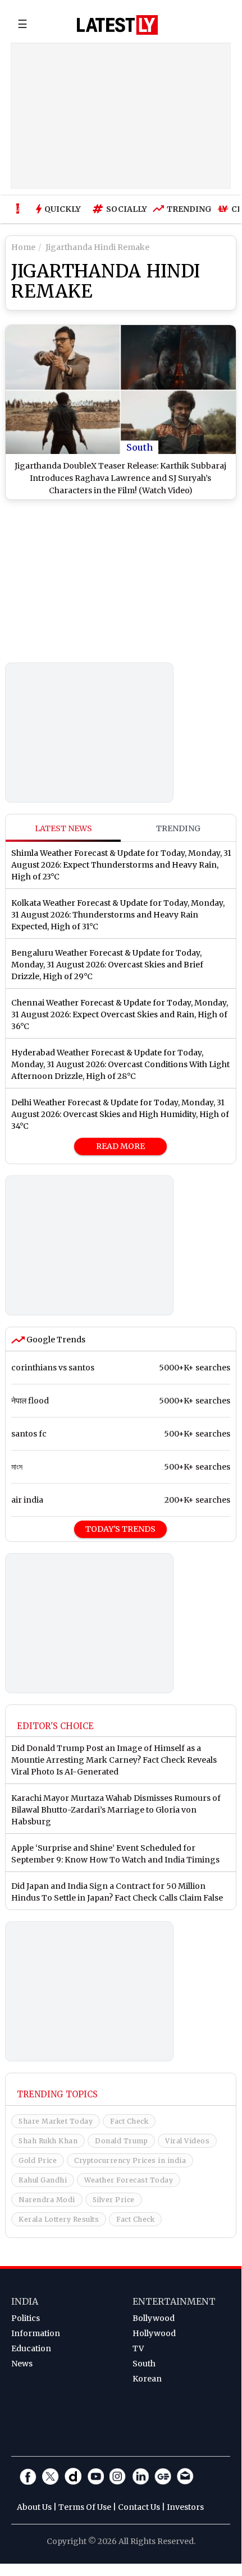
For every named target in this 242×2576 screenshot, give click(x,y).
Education (31, 2348)
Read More (120, 1146)
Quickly (63, 209)
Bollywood (154, 2318)
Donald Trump (121, 2141)
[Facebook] (28, 2476)
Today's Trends (120, 1529)
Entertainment (174, 2301)
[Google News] (163, 2476)
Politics (26, 2318)
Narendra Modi (47, 2200)
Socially (124, 209)
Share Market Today (56, 2121)
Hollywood (154, 2333)
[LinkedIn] (140, 2476)
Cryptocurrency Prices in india (130, 2160)
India (25, 2301)
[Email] (185, 2476)
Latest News (63, 828)
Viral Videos (187, 2141)
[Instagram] (118, 2476)
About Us (34, 2507)
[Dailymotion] (73, 2476)
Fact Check (129, 2121)
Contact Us (139, 2507)
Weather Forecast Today (129, 2180)
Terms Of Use (85, 2507)
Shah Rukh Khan (48, 2141)
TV (138, 2348)
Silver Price (114, 2200)
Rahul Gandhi (43, 2180)
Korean (147, 2379)
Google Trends (55, 1340)
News (22, 2364)
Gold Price (38, 2160)
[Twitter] (51, 2476)
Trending (186, 209)
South (140, 447)
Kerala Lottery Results (59, 2219)
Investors (185, 2507)
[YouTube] (95, 2476)
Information (36, 2333)
